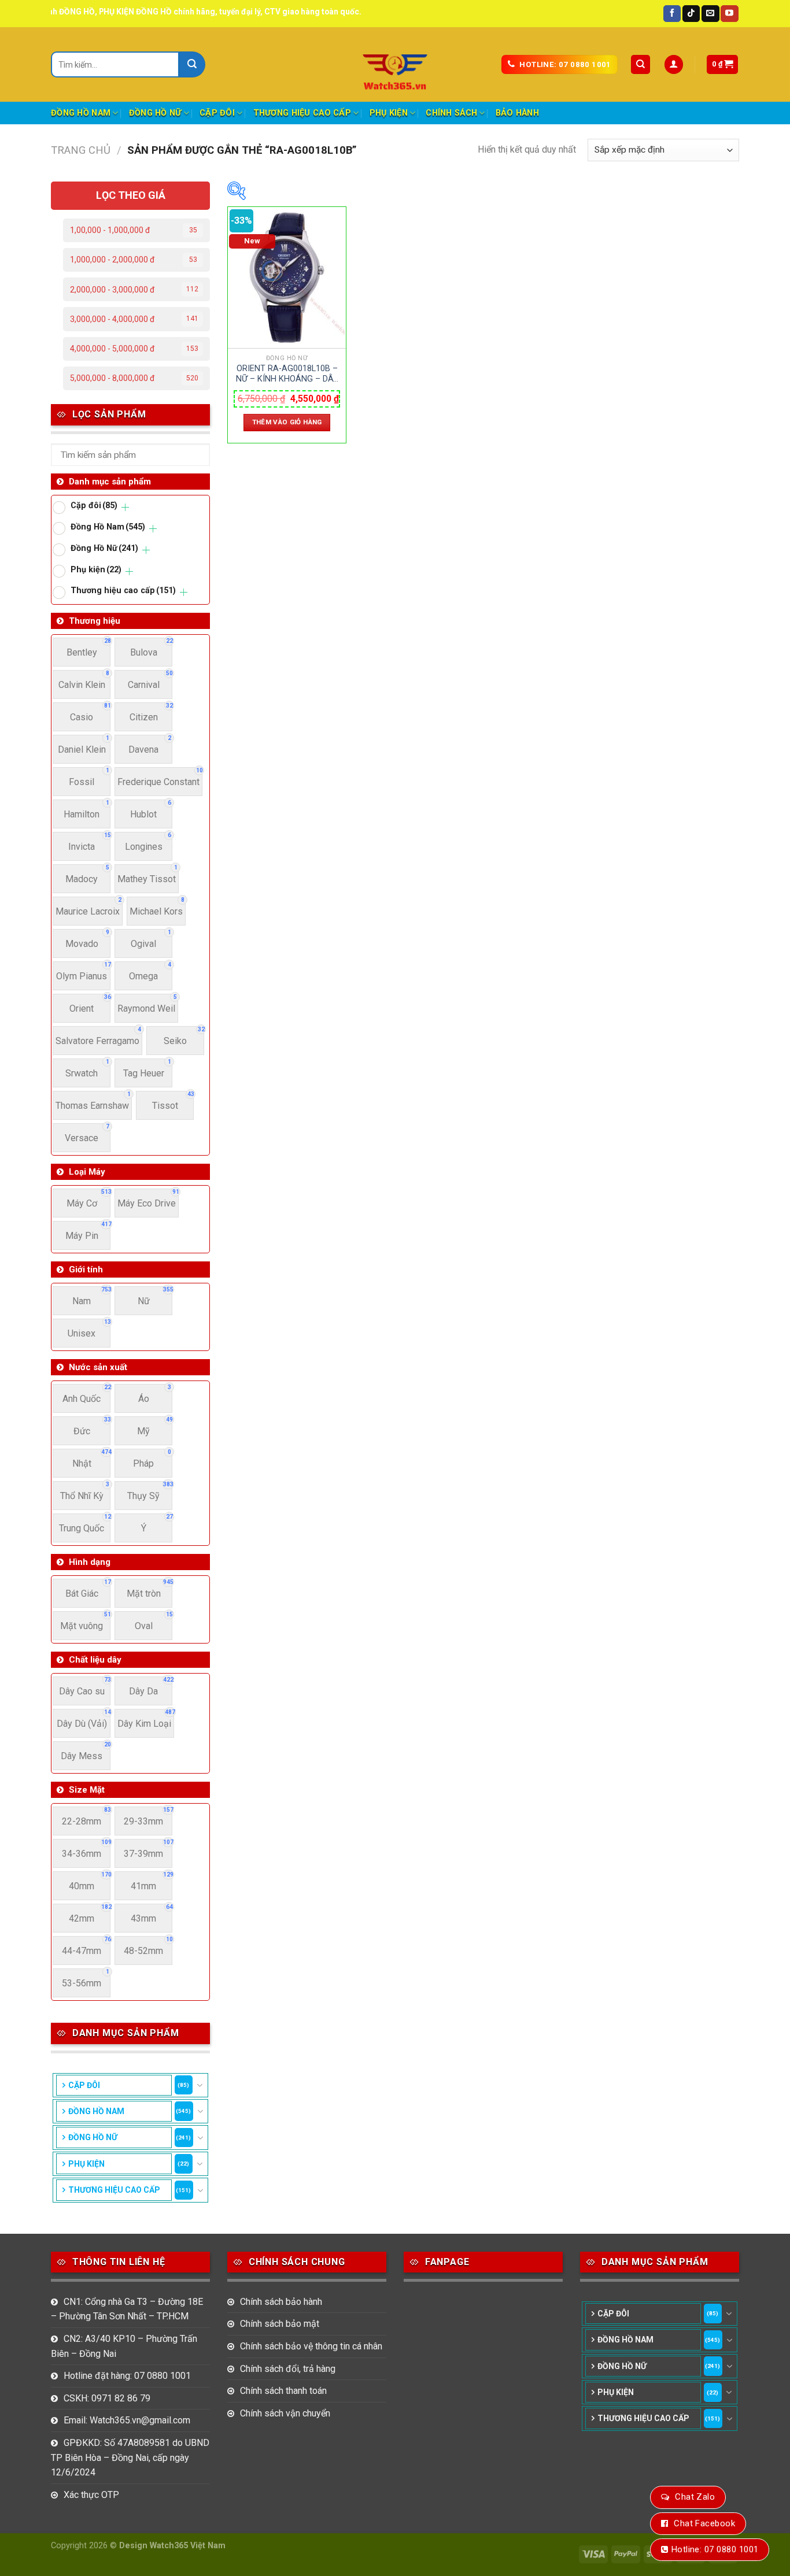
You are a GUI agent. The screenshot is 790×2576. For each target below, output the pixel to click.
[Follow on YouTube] (729, 14)
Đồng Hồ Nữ (155, 113)
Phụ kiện (389, 113)
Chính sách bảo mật (280, 2324)
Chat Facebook (704, 2523)
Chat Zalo (695, 2497)
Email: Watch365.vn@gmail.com (127, 2420)
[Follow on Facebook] (672, 14)
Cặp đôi (217, 113)
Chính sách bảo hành (281, 2302)
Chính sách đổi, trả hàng (288, 2369)
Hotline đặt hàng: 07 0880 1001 (127, 2376)
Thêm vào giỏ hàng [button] (287, 422)
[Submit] (192, 64)
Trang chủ (81, 150)
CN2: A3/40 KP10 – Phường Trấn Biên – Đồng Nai (124, 2346)
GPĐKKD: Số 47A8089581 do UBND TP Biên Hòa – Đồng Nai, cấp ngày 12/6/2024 (130, 2457)
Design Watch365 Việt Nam (172, 2546)
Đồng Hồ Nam (81, 113)
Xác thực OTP (91, 2495)
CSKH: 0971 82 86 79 (107, 2398)
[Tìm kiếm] (641, 64)
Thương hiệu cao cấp (302, 113)
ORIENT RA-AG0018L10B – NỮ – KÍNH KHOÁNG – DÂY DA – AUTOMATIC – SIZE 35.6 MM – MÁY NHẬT (287, 374)
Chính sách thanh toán (283, 2391)
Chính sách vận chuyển (285, 2413)
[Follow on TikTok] (691, 14)
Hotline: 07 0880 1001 (715, 2549)
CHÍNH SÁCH (451, 113)
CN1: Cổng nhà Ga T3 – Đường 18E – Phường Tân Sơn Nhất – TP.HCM (127, 2309)
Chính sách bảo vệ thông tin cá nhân (311, 2346)
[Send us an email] (710, 14)
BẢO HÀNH (517, 113)
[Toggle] (200, 2085)
